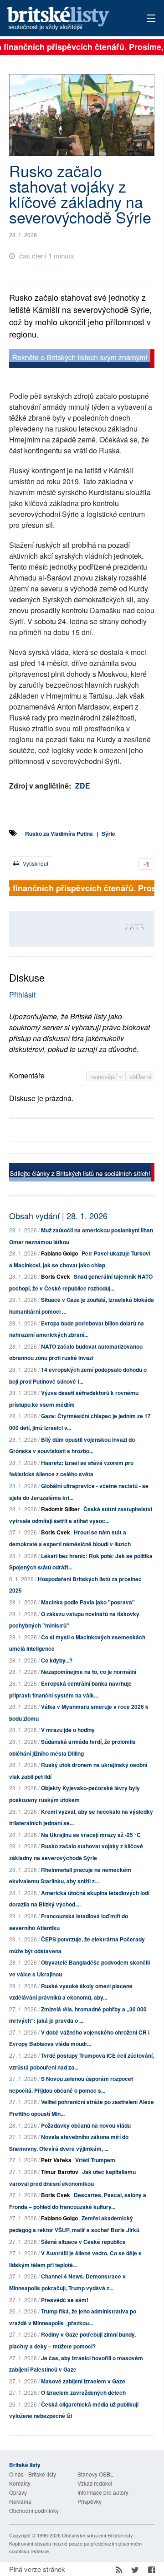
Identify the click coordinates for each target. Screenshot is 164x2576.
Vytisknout (35, 863)
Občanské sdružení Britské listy (97, 2535)
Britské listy (68, 19)
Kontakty (20, 2483)
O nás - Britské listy (33, 2474)
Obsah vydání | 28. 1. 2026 (58, 1216)
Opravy (18, 2492)
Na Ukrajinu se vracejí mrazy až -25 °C (91, 1835)
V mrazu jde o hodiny (68, 1730)
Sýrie (108, 834)
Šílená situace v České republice (83, 2242)
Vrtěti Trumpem (95, 2160)
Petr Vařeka (56, 2160)
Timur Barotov (60, 2172)
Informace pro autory (103, 2492)
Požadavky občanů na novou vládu (86, 2125)
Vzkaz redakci (95, 2483)
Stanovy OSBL (95, 2474)
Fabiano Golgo (59, 1253)
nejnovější (105, 1076)
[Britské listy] (82, 360)
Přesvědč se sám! (65, 2300)
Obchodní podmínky (34, 2510)
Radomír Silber (60, 1509)
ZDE (83, 786)
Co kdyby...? (57, 1660)
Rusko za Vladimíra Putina (59, 834)
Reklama (20, 2501)
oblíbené (141, 1076)
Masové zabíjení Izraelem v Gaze (83, 2381)
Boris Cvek (56, 1276)
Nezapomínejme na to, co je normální (89, 1672)
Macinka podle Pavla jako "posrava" (88, 1602)
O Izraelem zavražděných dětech (83, 2392)
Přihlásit (22, 995)
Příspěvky (90, 2501)
